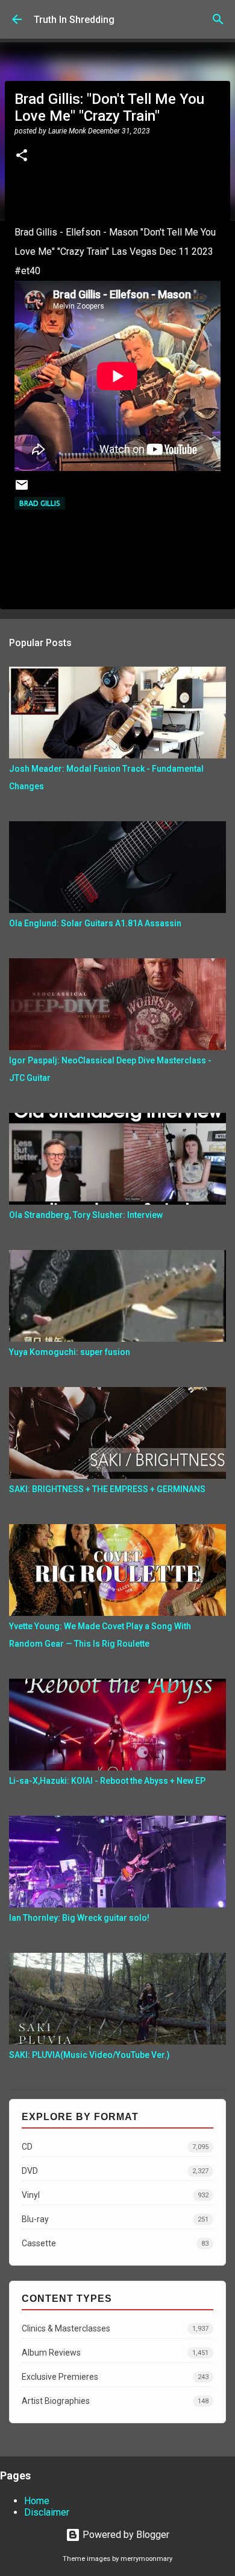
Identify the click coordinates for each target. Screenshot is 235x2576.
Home (37, 2501)
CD (115, 2147)
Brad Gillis (40, 503)
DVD (115, 2171)
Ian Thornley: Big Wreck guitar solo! (79, 1918)
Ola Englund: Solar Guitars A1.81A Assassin (95, 923)
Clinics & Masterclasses (115, 2328)
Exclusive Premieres (115, 2377)
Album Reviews (115, 2353)
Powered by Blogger (125, 2535)
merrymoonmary (146, 2559)
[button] (22, 156)
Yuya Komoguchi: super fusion (70, 1352)
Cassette (115, 2243)
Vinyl (115, 2195)
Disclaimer (47, 2512)
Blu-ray (115, 2219)
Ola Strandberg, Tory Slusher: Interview (86, 1215)
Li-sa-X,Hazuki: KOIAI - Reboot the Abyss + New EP (107, 1781)
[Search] (218, 19)
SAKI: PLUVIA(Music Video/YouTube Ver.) (89, 2055)
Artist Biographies (115, 2401)
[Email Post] (22, 489)
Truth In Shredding (74, 20)
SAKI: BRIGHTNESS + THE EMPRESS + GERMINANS (107, 1489)
